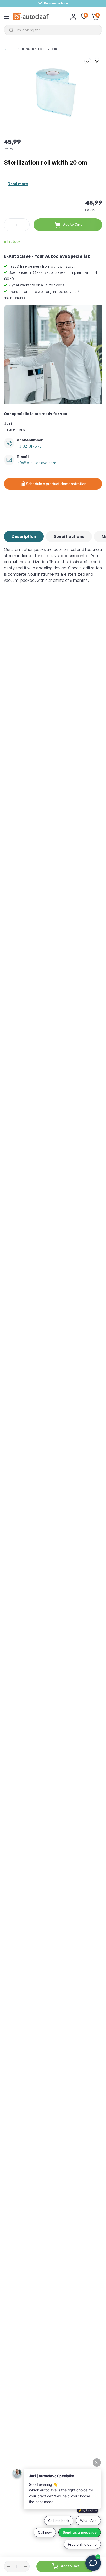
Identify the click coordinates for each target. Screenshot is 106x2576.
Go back (7, 49)
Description (24, 536)
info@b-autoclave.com (36, 463)
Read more (18, 184)
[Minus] (8, 225)
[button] (88, 61)
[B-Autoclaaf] (31, 16)
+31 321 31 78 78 (29, 446)
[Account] (73, 16)
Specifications (69, 536)
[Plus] (25, 225)
